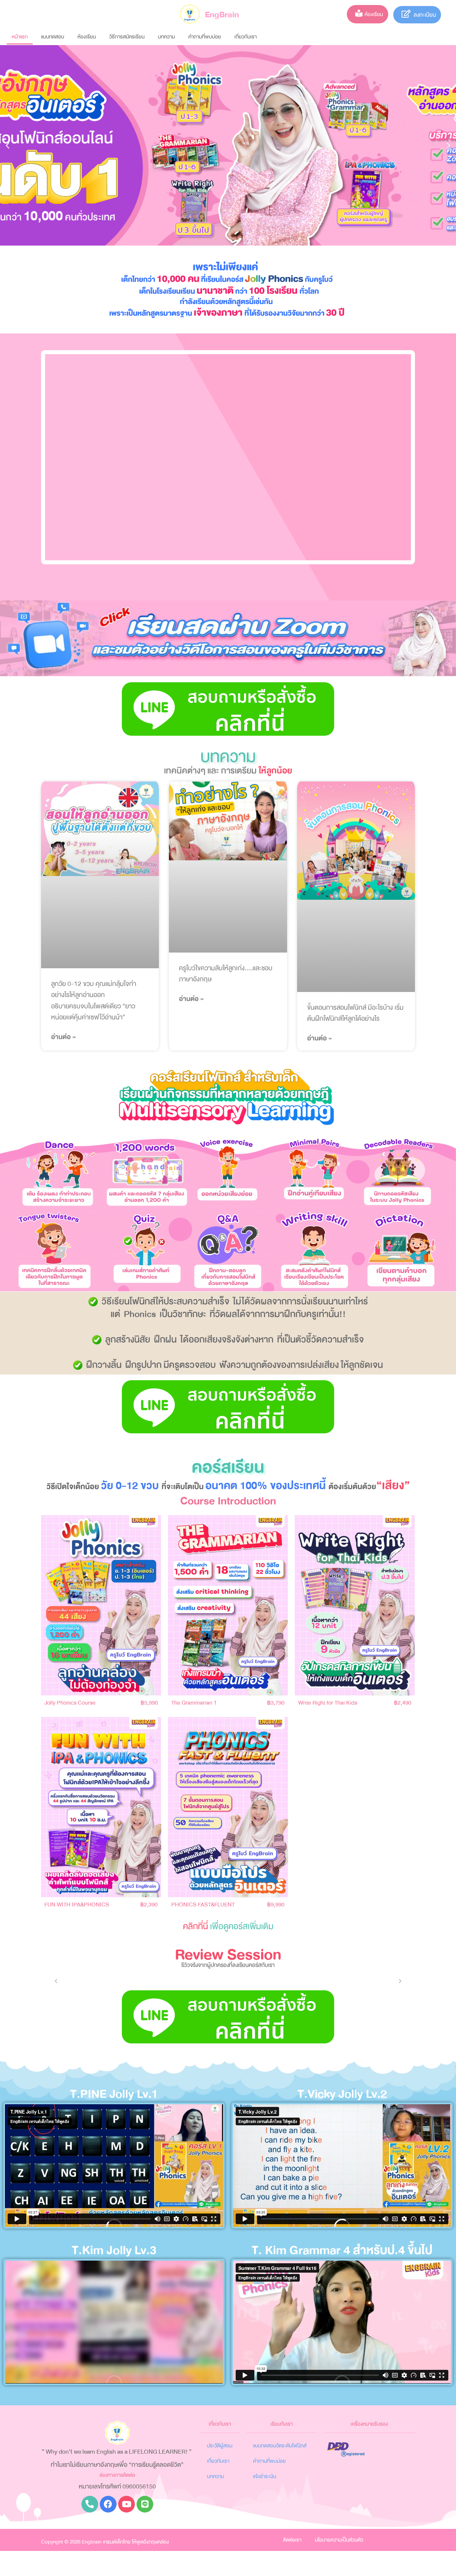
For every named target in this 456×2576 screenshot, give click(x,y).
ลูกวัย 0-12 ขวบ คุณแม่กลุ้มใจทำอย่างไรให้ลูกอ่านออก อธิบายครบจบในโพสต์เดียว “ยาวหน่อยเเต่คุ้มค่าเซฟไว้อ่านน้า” (94, 1001)
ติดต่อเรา (292, 2540)
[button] (8, 146)
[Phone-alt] (90, 2504)
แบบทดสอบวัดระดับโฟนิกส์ (280, 2446)
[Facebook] (108, 2504)
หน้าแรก (20, 37)
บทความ (166, 37)
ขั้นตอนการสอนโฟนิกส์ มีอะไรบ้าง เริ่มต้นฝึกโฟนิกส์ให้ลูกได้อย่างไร (355, 1013)
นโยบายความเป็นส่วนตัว (339, 2540)
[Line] (145, 2504)
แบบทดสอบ (53, 37)
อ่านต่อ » (63, 1037)
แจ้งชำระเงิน (265, 2476)
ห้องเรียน (87, 37)
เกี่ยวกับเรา (246, 37)
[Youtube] (127, 2504)
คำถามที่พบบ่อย (205, 37)
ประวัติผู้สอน (220, 2446)
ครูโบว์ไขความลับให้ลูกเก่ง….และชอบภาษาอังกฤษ (226, 974)
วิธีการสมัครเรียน (127, 37)
